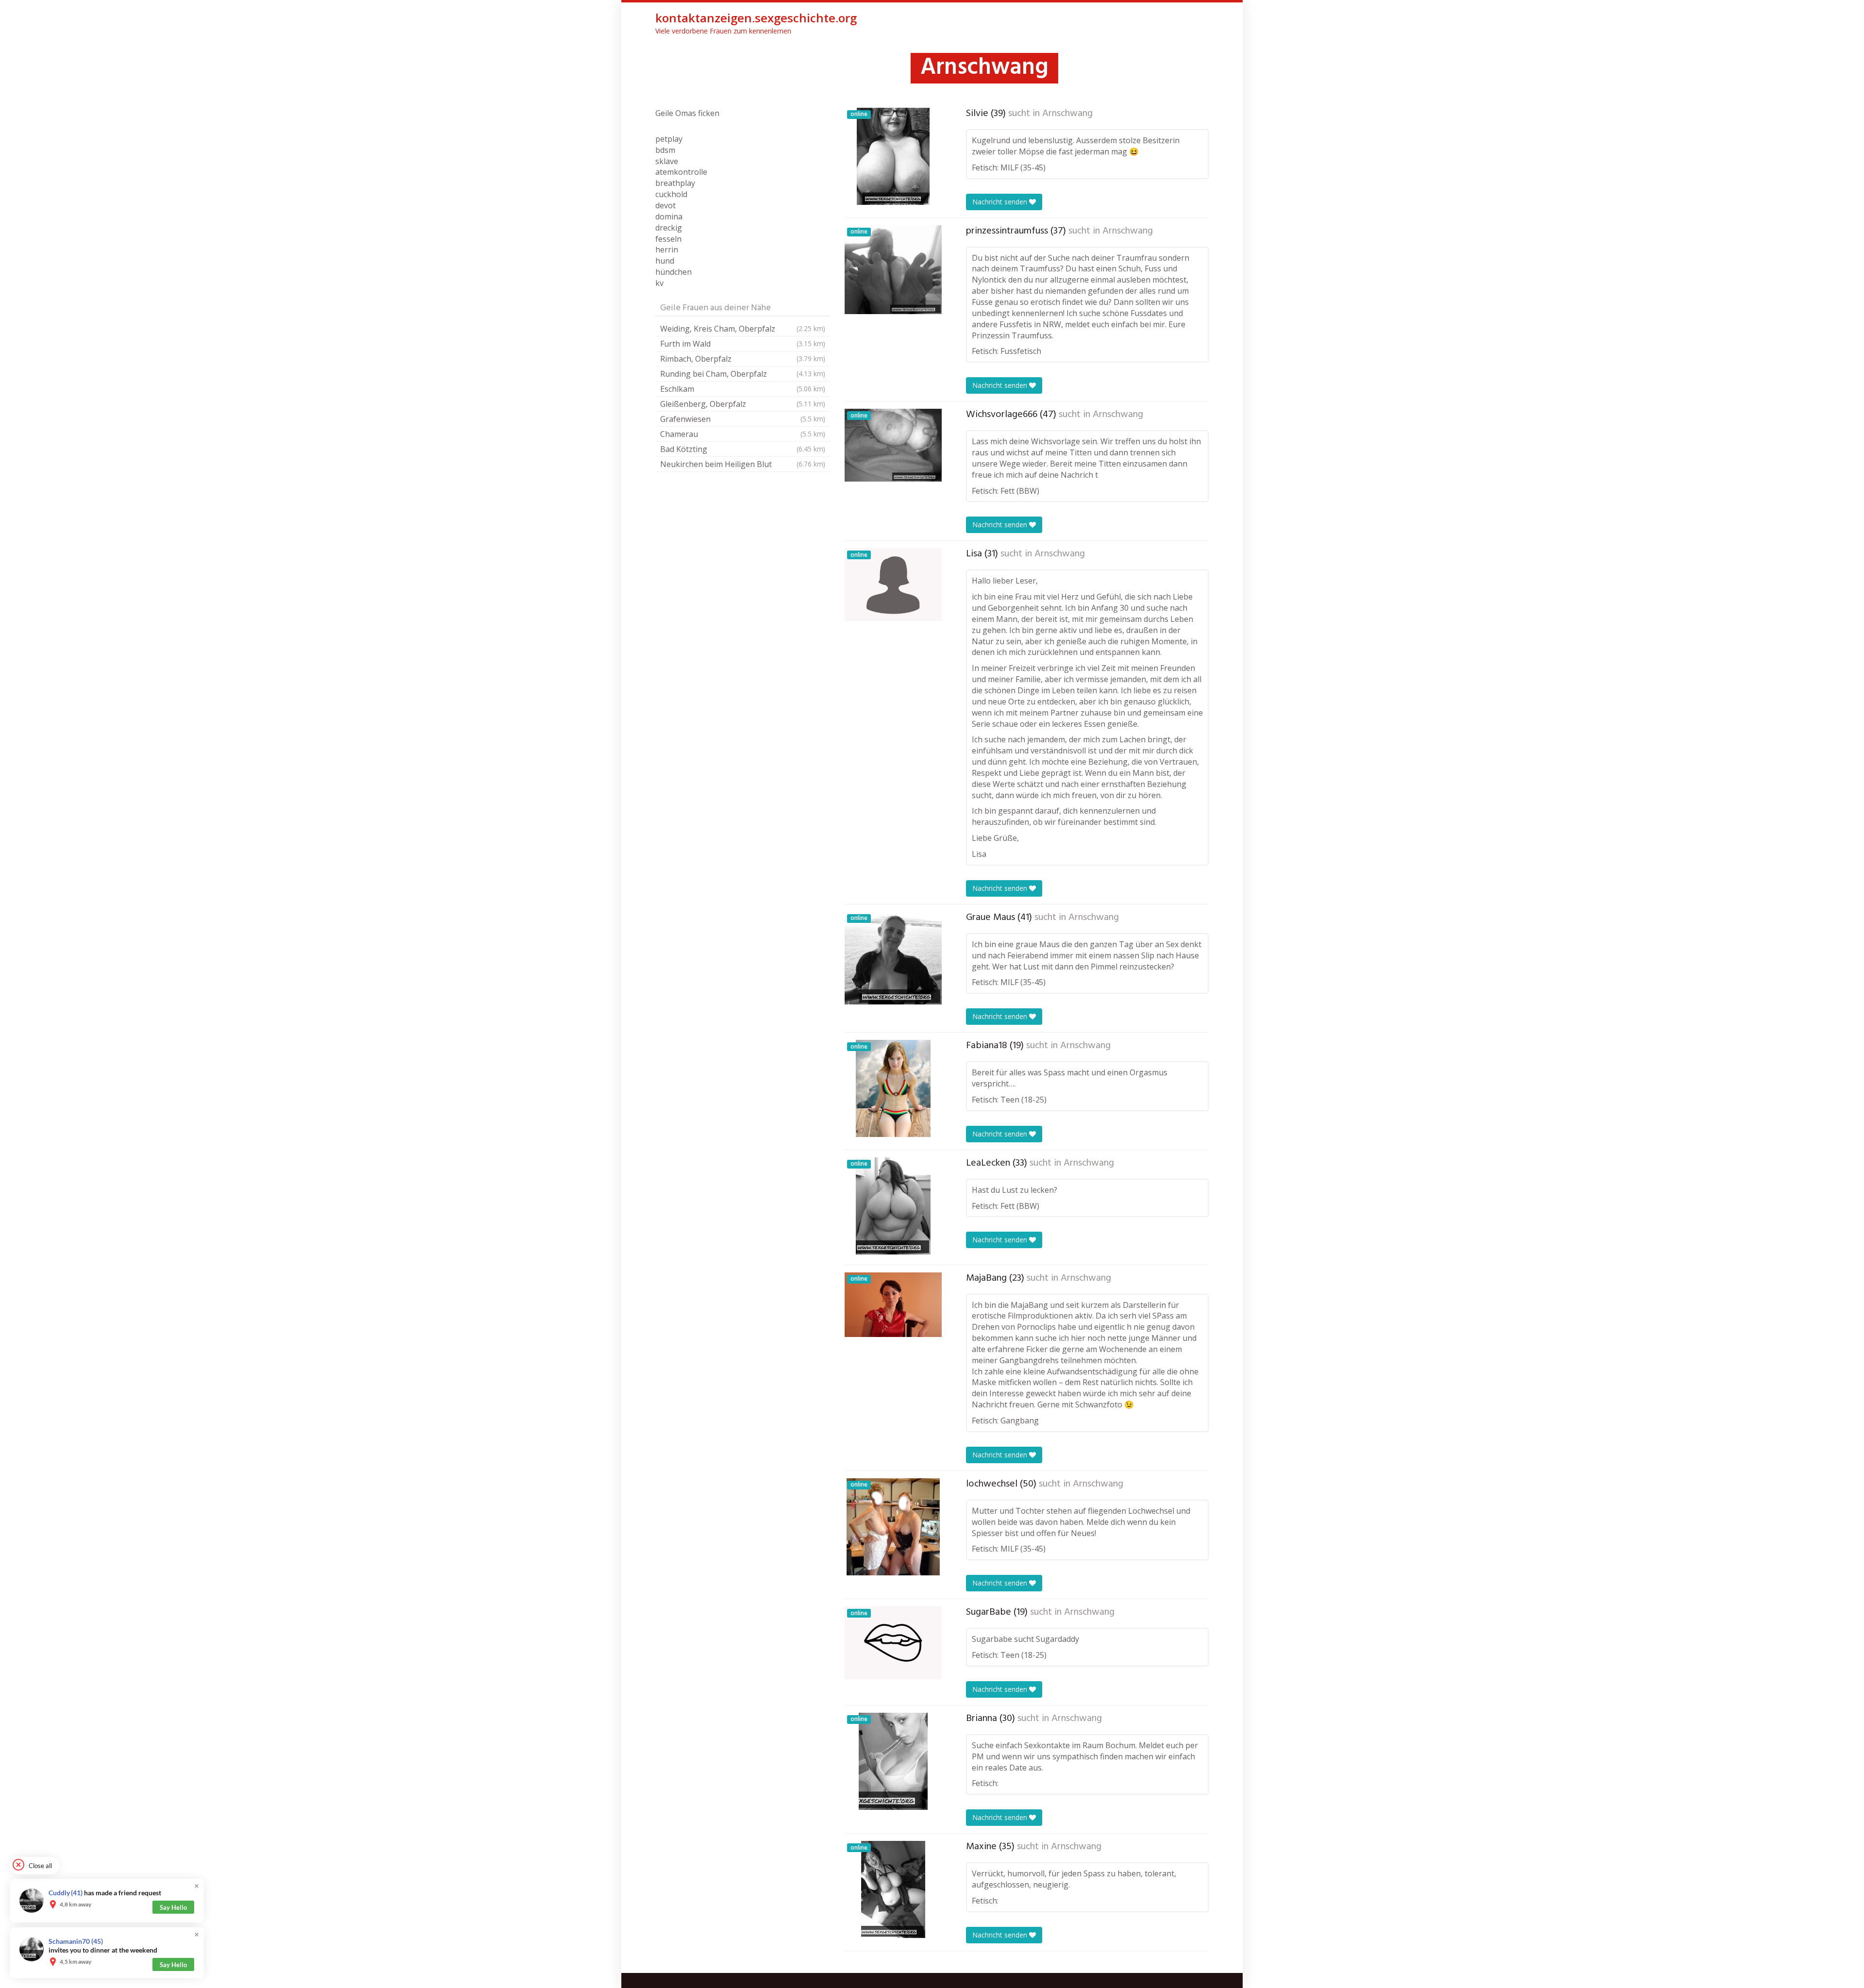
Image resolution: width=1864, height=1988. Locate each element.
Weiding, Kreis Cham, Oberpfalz (743, 329)
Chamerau (743, 434)
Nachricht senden (1001, 202)
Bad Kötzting (743, 449)
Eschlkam (743, 389)
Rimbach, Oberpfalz (743, 359)
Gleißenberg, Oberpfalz (743, 404)
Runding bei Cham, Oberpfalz (743, 374)
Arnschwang (1067, 114)
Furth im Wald (743, 344)
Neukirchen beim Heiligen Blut (743, 464)
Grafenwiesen (743, 419)
